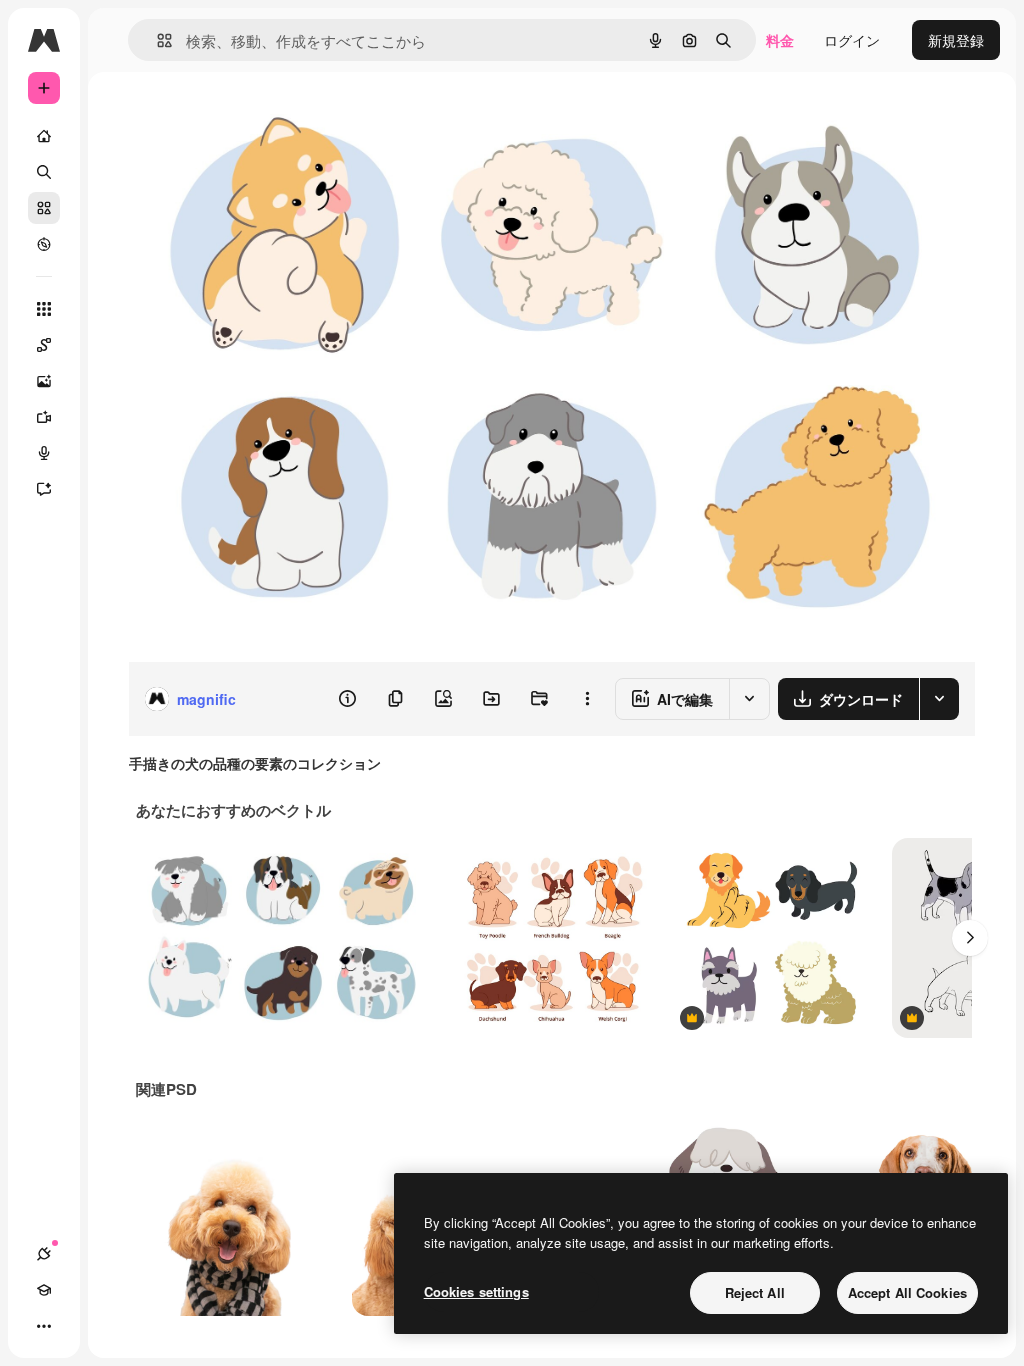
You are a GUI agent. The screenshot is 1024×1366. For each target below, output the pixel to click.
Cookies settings (476, 1291)
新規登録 (956, 40)
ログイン (852, 40)
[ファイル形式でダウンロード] (939, 699)
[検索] (44, 172)
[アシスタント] (44, 489)
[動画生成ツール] (44, 417)
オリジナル (265, 117)
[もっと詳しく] (44, 244)
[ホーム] (44, 136)
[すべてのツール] (44, 309)
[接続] (44, 1254)
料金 (780, 40)
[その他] (44, 1326)
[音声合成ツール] (44, 453)
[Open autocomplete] (156, 40)
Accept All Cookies (907, 1292)
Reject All (755, 1292)
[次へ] (970, 938)
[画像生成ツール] (44, 381)
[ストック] (44, 208)
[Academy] (44, 1290)
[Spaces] (44, 345)
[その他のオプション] (587, 699)
